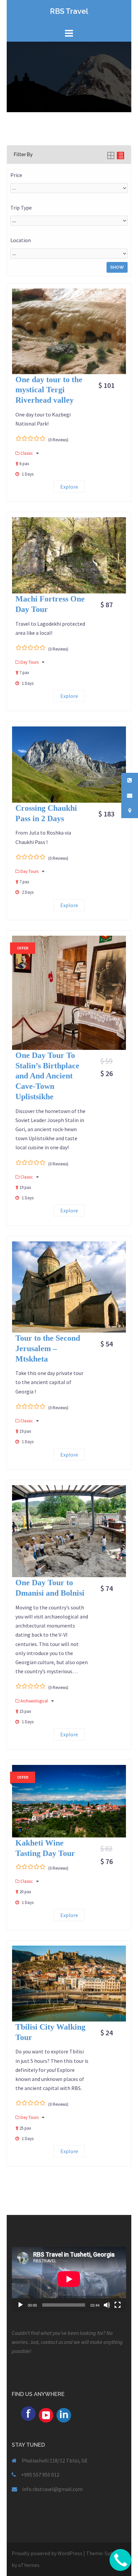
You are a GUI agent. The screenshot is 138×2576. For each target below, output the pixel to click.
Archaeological (35, 1701)
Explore (69, 487)
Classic (27, 453)
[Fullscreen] (118, 2305)
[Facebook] (28, 2413)
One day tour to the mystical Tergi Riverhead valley (49, 390)
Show (117, 267)
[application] (69, 2279)
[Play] (20, 2305)
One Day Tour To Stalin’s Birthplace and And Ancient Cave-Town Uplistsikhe (47, 1076)
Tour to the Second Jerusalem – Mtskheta (48, 1348)
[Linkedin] (64, 2414)
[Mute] (107, 2305)
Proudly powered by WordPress (47, 2553)
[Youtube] (46, 2414)
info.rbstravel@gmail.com (52, 2489)
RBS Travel (69, 11)
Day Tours (30, 662)
